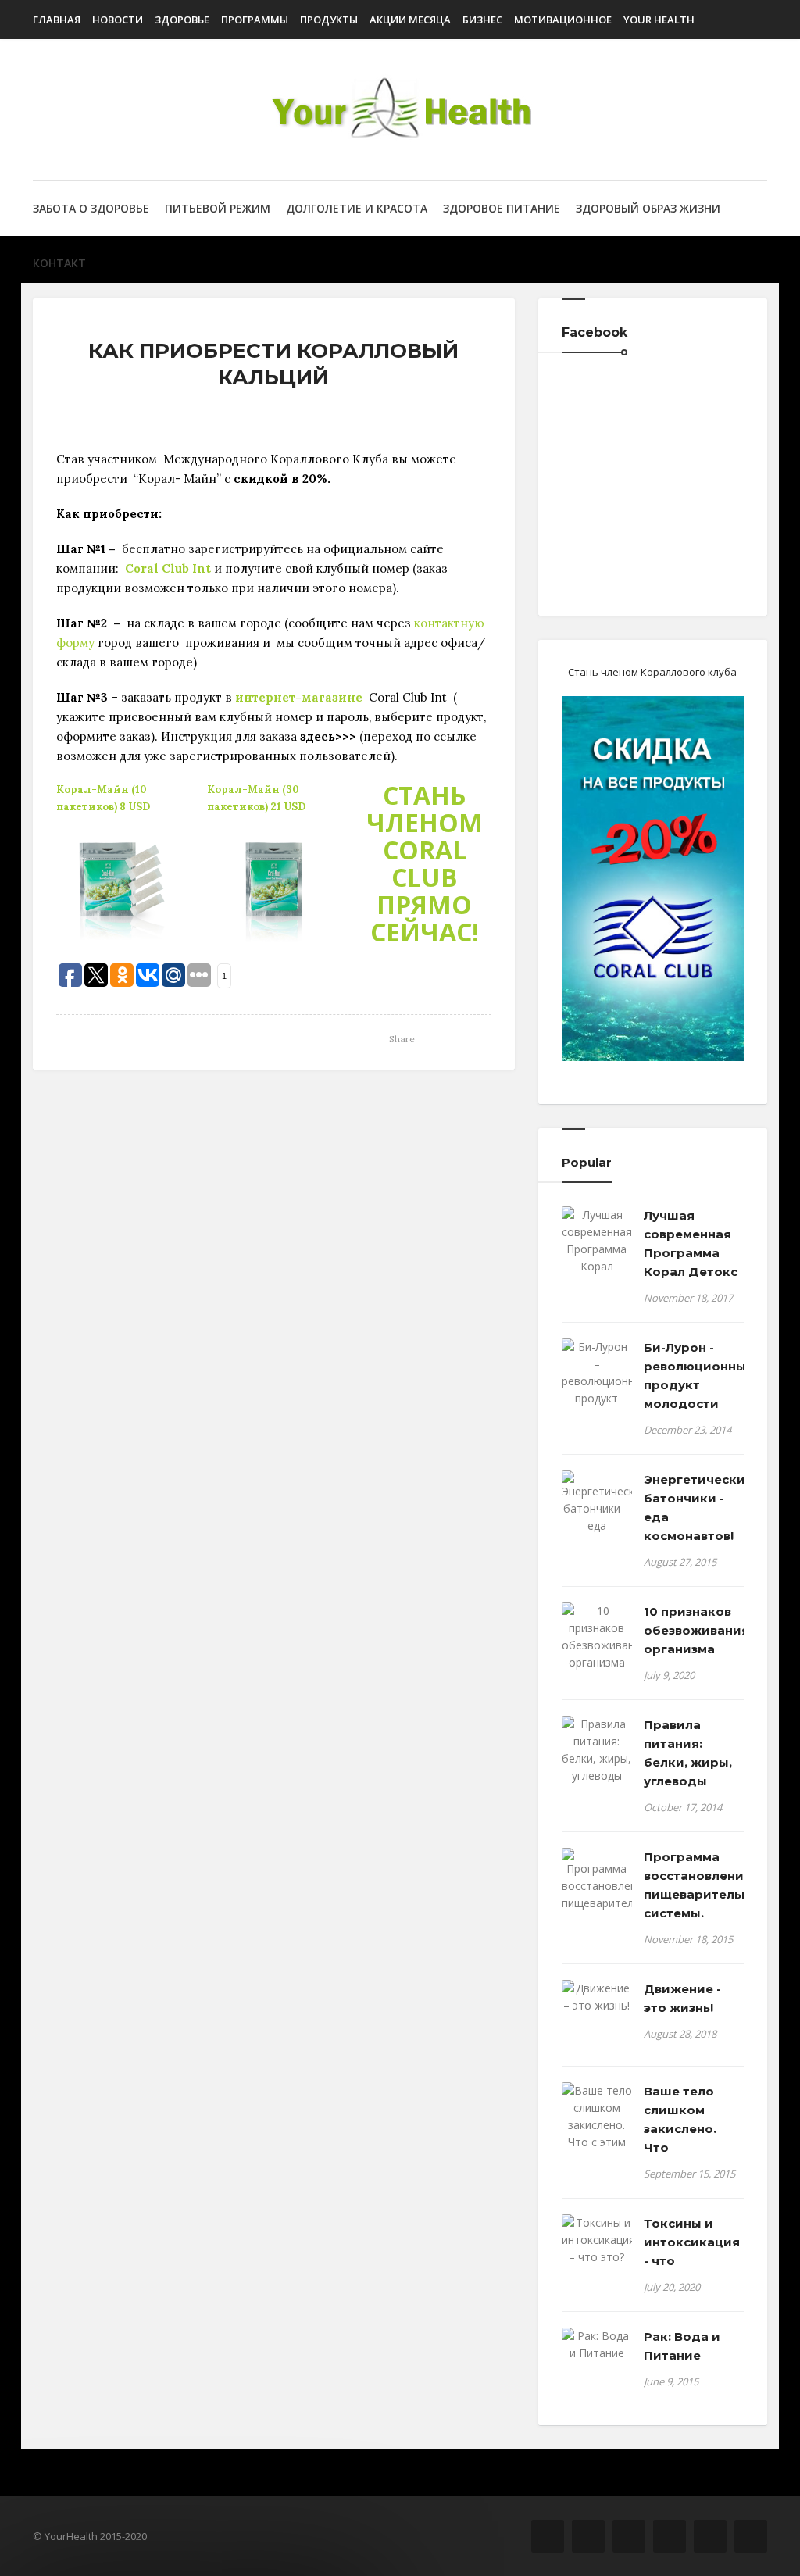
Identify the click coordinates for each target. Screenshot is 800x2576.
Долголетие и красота (357, 208)
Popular (587, 1162)
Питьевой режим (218, 208)
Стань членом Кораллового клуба (652, 672)
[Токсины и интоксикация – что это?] (597, 2240)
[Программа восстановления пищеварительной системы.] (597, 1888)
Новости (118, 20)
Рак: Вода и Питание (682, 2346)
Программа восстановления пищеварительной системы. (694, 1885)
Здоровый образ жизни (648, 208)
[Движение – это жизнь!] (597, 1997)
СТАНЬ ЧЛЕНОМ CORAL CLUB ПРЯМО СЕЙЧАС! (425, 863)
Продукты (329, 20)
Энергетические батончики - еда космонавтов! (694, 1508)
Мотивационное (563, 20)
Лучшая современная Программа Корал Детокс (691, 1243)
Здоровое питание (502, 208)
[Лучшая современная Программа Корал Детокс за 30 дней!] (597, 1258)
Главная (57, 20)
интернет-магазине (299, 697)
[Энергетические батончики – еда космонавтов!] (597, 1511)
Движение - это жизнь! (682, 1998)
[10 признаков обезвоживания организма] (597, 1637)
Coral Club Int (168, 568)
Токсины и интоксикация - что (692, 2242)
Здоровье (182, 20)
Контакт (59, 263)
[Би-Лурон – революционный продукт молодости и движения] (597, 1390)
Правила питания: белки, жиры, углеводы (688, 1753)
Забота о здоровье (91, 208)
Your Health (659, 20)
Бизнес (482, 20)
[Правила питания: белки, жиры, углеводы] (597, 1750)
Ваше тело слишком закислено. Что (680, 2119)
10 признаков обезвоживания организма (694, 1630)
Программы (255, 20)
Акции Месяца (410, 20)
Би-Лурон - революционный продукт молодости (694, 1376)
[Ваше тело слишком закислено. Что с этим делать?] (597, 2125)
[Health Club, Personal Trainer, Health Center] (400, 110)
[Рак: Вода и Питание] (597, 2345)
